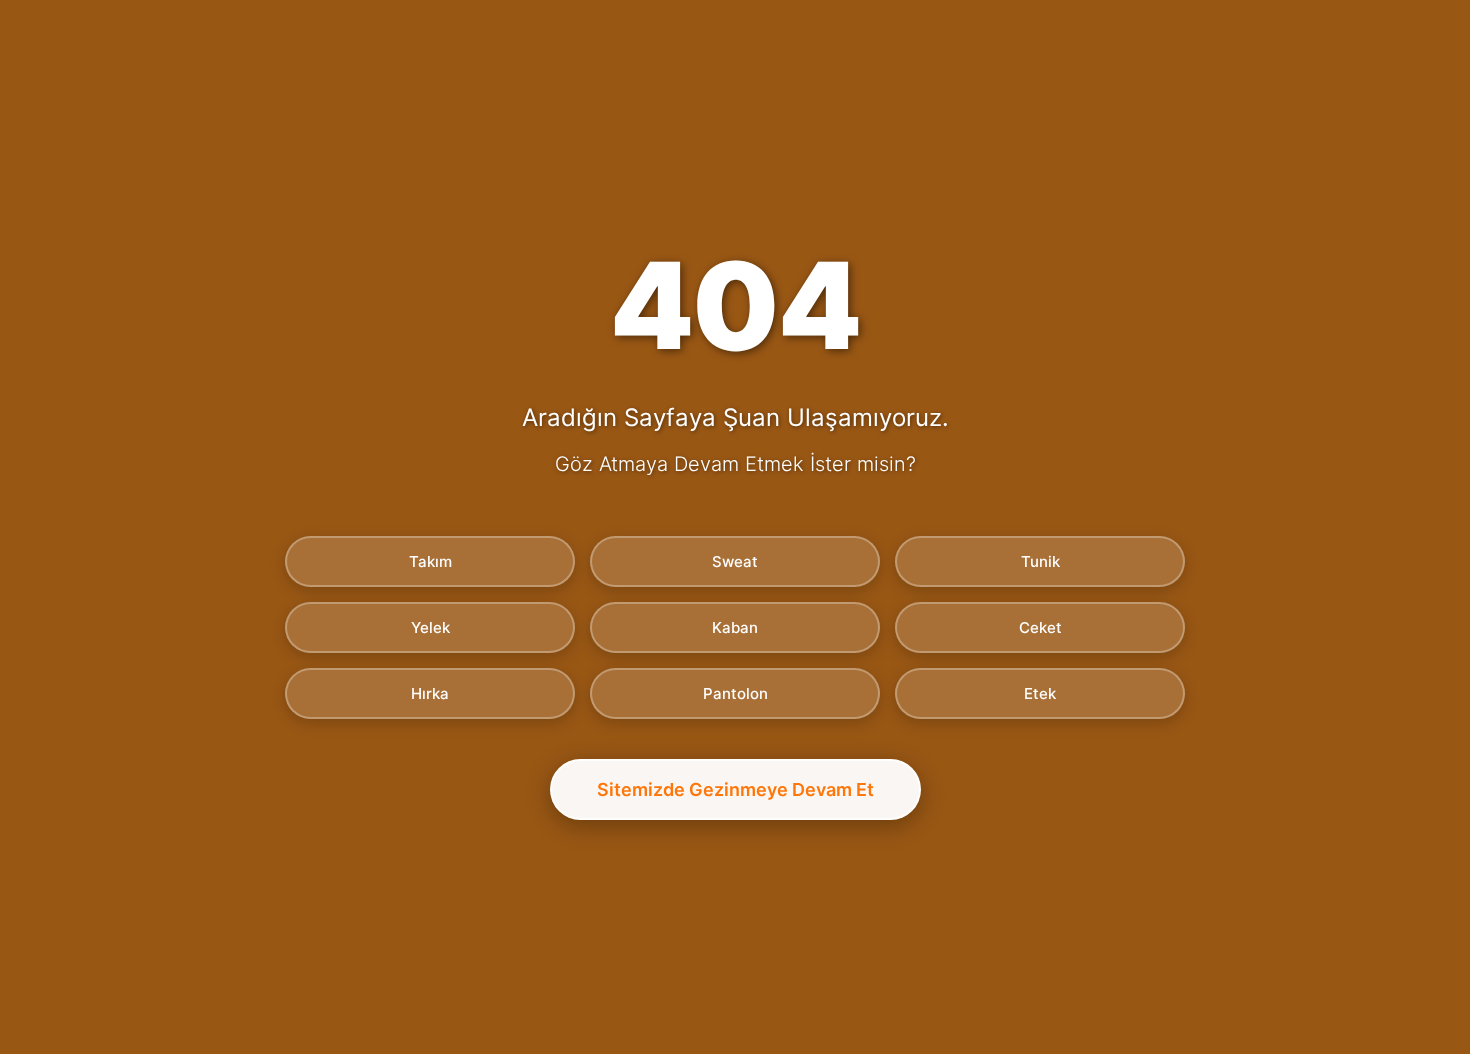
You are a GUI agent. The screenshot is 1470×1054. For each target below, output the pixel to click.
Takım (430, 561)
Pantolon (735, 693)
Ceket (1040, 627)
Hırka (430, 693)
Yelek (430, 627)
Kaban (735, 627)
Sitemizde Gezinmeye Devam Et (735, 789)
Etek (1040, 693)
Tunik (1040, 561)
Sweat (735, 561)
